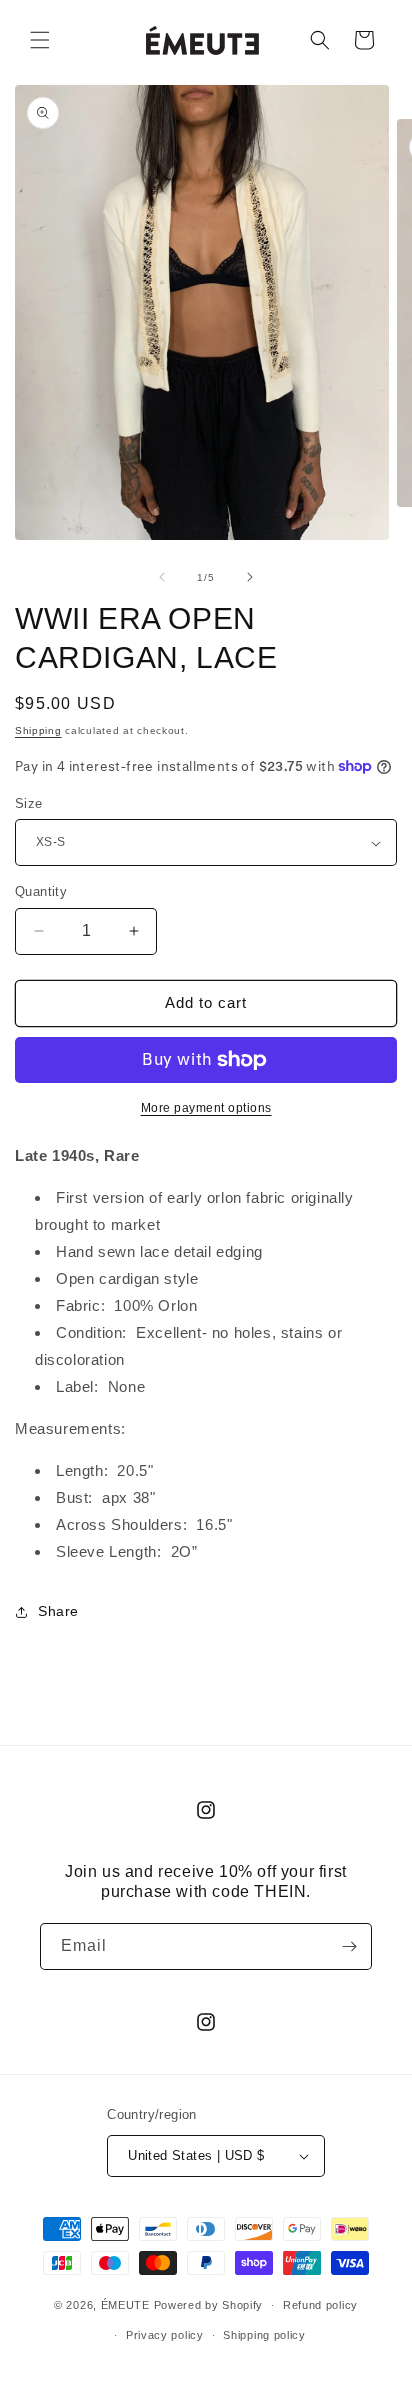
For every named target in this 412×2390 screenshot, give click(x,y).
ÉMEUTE (125, 2305)
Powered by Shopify (209, 2305)
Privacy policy (165, 2335)
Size (29, 803)
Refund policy (320, 2305)
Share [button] (58, 1611)
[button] (40, 40)
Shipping (38, 730)
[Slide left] (162, 577)
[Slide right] (250, 577)
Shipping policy (264, 2335)
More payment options (206, 1108)
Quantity (41, 891)
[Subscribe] (349, 1946)
